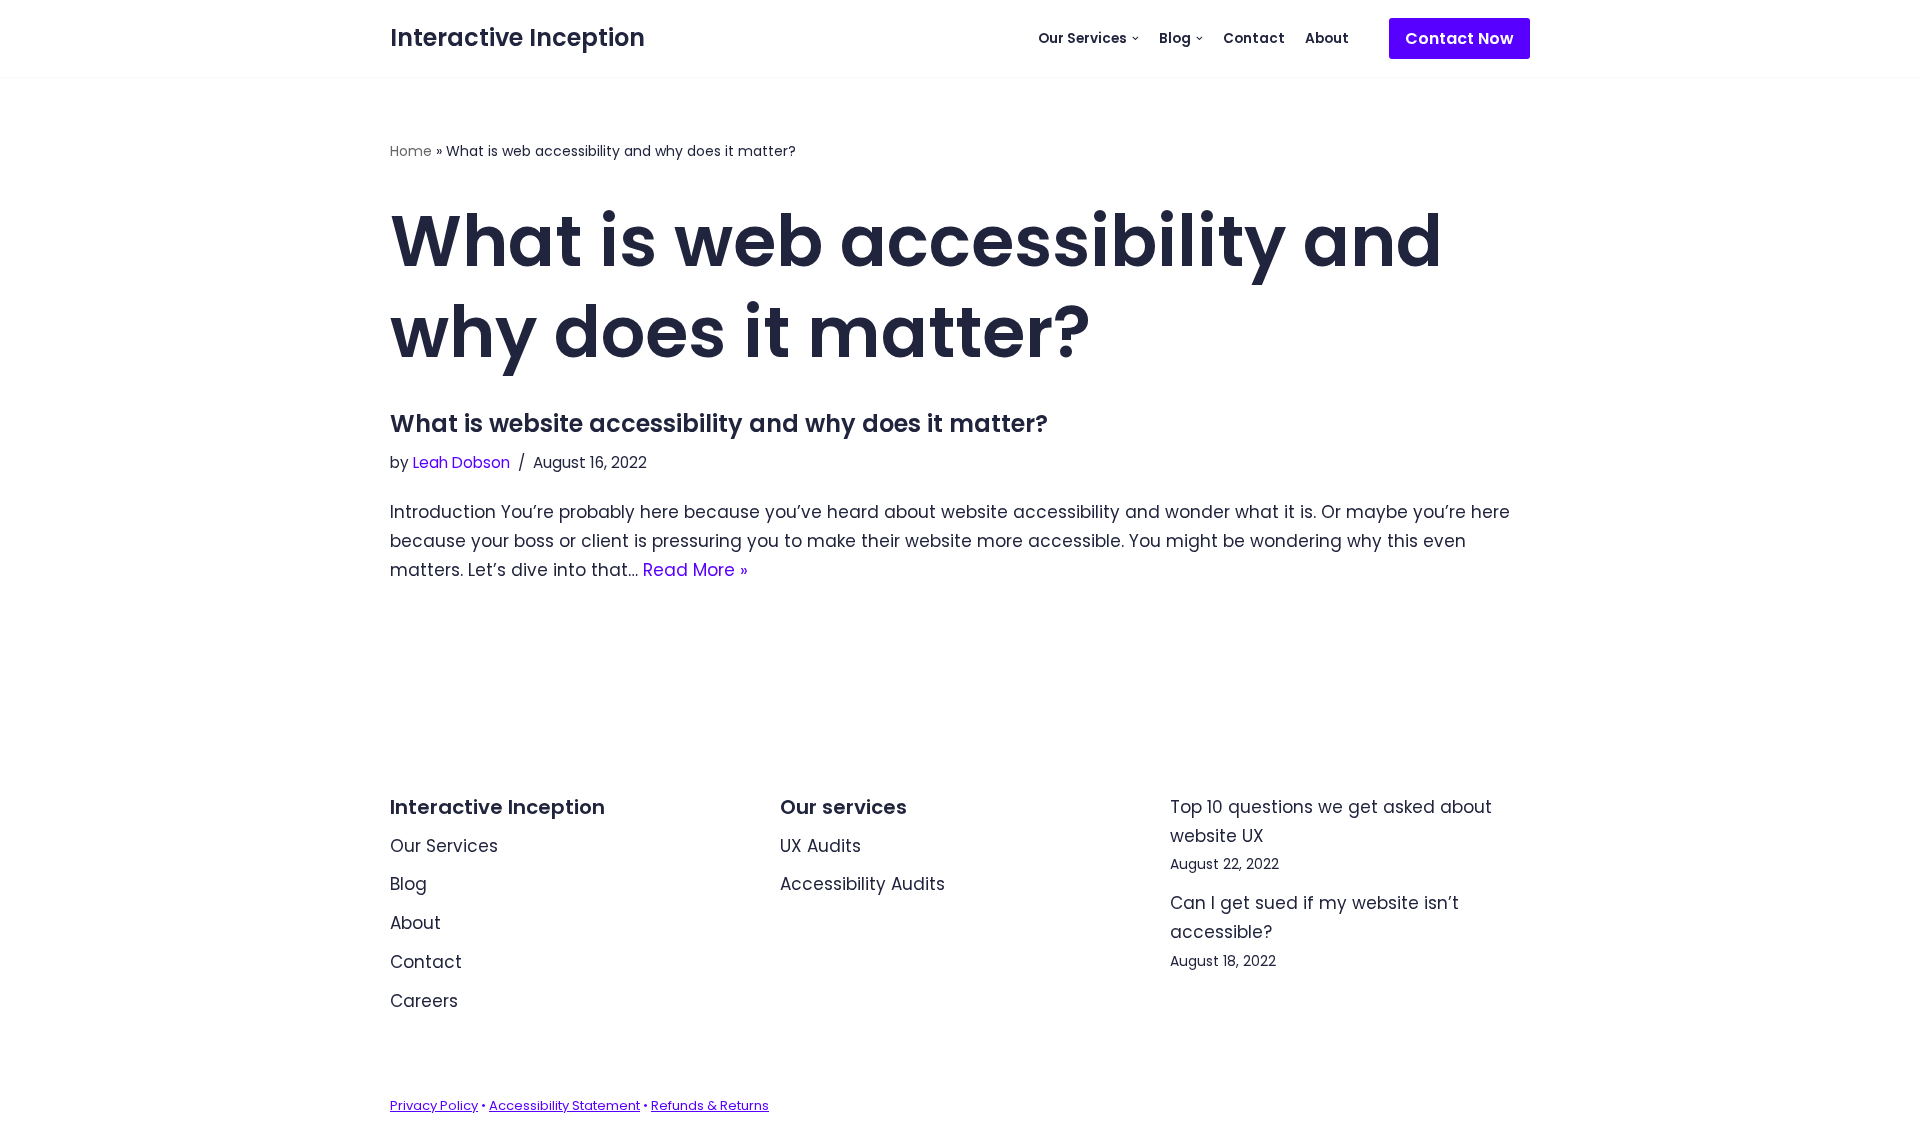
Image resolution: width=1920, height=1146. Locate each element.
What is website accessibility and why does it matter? (719, 423)
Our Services (444, 846)
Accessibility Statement (564, 1105)
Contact (1254, 38)
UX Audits (820, 846)
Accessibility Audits (862, 884)
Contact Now (1459, 38)
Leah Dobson (461, 462)
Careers (424, 1001)
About (1327, 38)
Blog (408, 884)
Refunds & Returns (710, 1105)
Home (411, 151)
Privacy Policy (434, 1105)
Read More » (695, 570)
